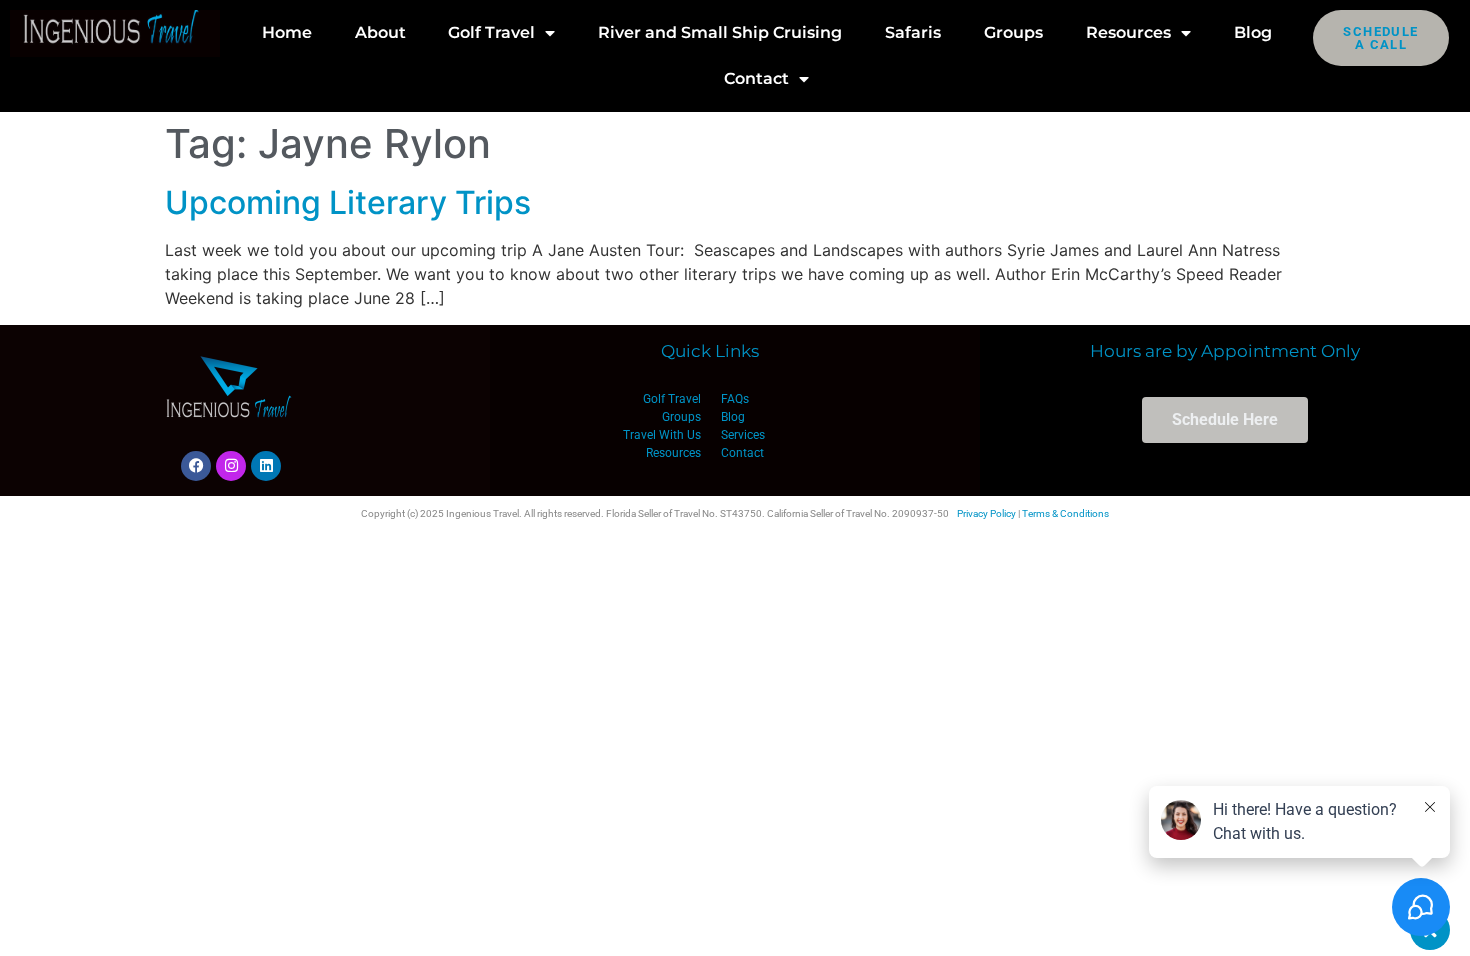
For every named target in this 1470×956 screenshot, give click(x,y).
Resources (1128, 32)
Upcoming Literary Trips (348, 202)
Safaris (913, 32)
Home (287, 32)
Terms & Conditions (1065, 513)
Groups (1013, 32)
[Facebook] (196, 466)
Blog (1253, 32)
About (380, 32)
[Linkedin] (266, 466)
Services (743, 435)
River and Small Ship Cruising (720, 32)
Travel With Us (662, 435)
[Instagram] (231, 466)
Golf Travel (491, 32)
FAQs (735, 399)
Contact (756, 78)
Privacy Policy (986, 513)
